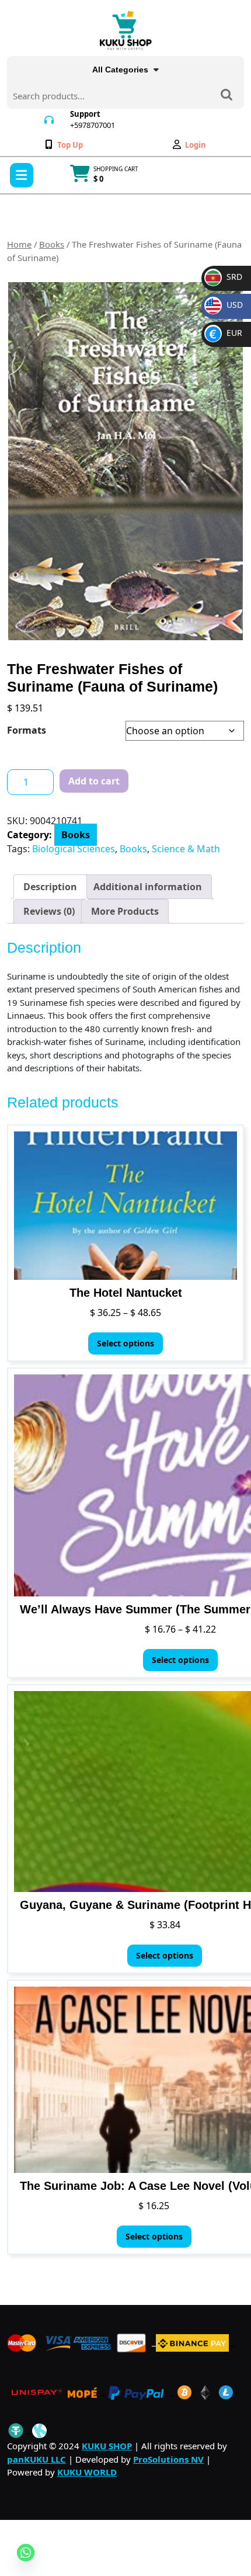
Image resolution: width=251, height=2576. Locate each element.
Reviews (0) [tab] (49, 911)
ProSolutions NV (168, 2459)
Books (52, 244)
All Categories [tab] (120, 70)
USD (226, 305)
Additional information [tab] (148, 887)
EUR (226, 333)
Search (226, 96)
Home (19, 244)
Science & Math (186, 849)
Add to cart (94, 781)
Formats (27, 730)
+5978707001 (93, 125)
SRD (225, 277)
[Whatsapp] (26, 2553)
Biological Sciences (74, 849)
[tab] (22, 175)
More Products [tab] (125, 911)
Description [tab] (50, 887)
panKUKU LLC (36, 2459)
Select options (125, 1343)
